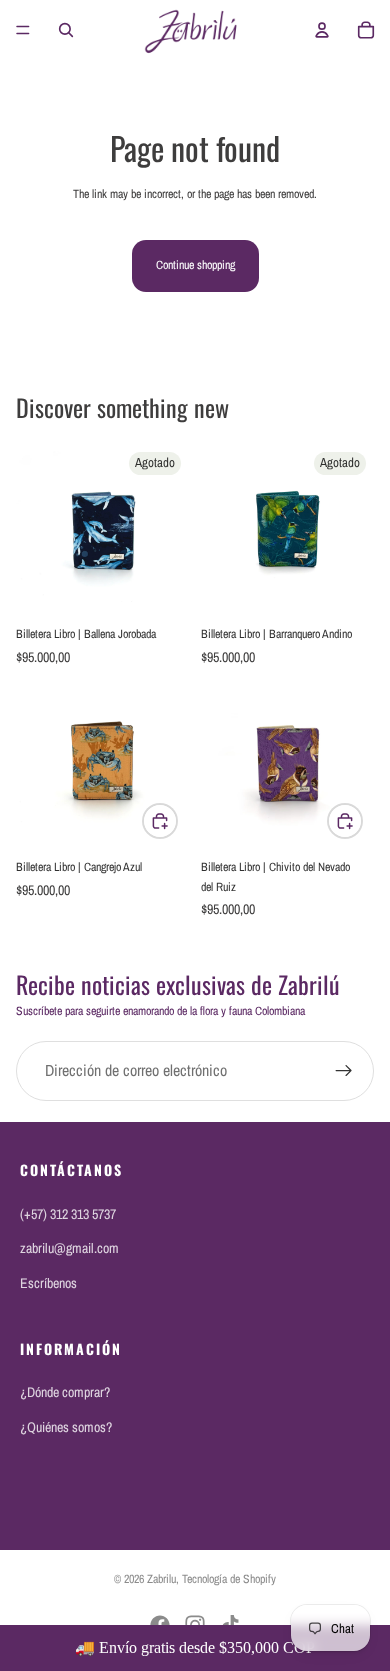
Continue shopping (195, 265)
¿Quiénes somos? (66, 1427)
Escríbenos (48, 1283)
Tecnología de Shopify (229, 1579)
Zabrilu (161, 1579)
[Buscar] (66, 30)
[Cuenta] (322, 30)
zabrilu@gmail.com (69, 1248)
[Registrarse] (344, 1071)
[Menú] (23, 30)
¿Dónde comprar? (65, 1392)
